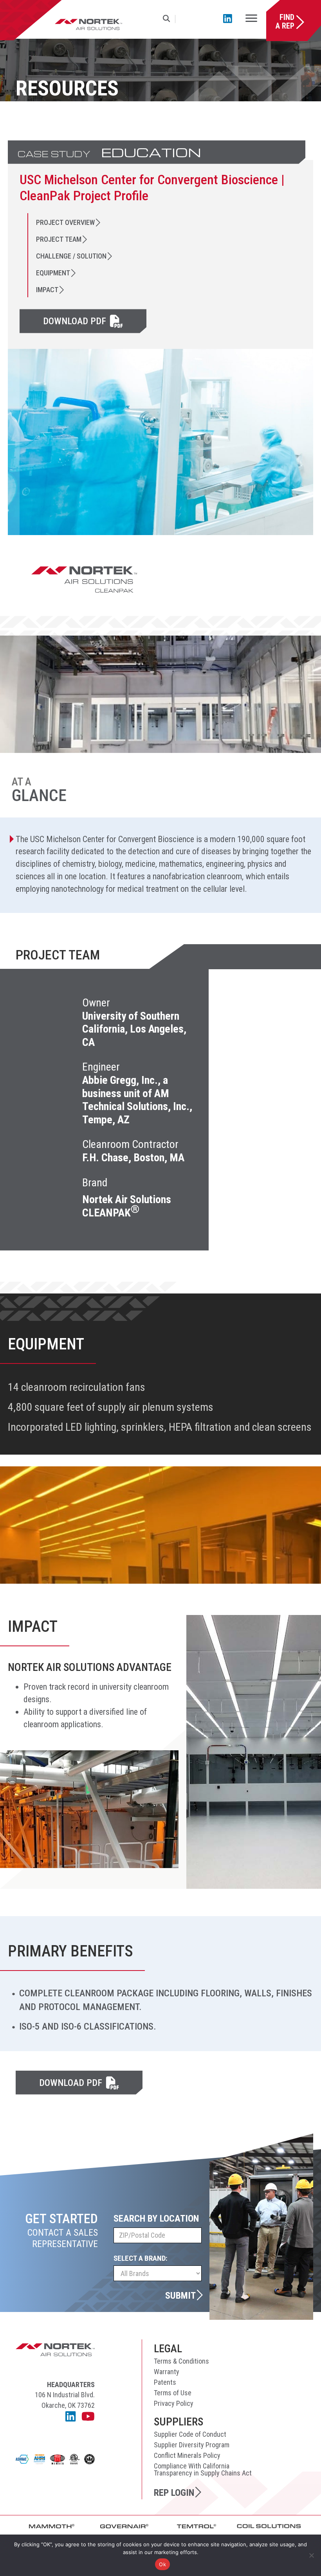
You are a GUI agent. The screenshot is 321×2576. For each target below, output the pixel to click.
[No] (311, 2555)
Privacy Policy (174, 2403)
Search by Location (156, 2219)
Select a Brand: (141, 2258)
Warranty (167, 2372)
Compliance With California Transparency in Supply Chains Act (203, 2469)
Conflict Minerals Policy (187, 2455)
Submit (180, 2295)
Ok (162, 2564)
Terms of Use (173, 2393)
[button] (168, 19)
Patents (165, 2382)
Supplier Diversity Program (192, 2445)
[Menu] (251, 19)
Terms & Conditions (181, 2361)
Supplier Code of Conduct (190, 2434)
